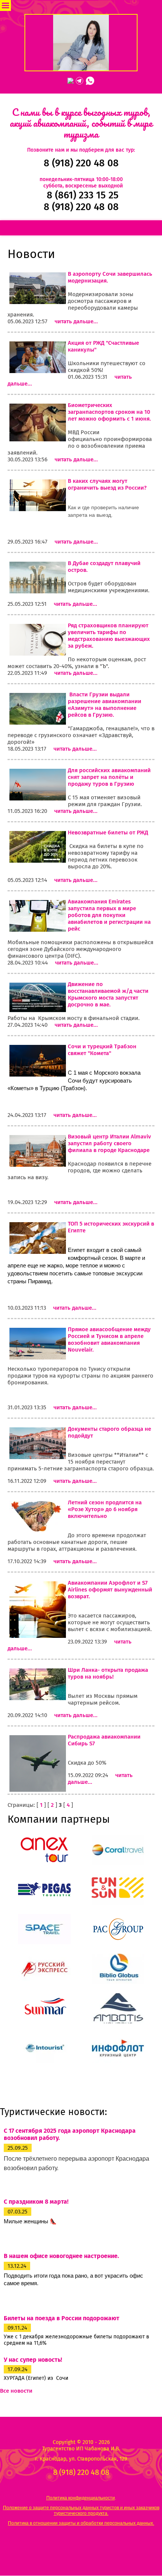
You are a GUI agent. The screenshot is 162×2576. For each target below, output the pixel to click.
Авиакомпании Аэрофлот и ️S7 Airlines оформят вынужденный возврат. (110, 1590)
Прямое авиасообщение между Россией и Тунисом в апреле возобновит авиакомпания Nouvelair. (109, 1339)
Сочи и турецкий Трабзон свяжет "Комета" (102, 1050)
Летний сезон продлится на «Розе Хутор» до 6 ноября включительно (105, 1509)
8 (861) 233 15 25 (83, 195)
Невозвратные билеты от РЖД (108, 833)
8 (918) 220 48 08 (81, 163)
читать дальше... (76, 321)
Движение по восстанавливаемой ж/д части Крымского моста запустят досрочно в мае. (108, 994)
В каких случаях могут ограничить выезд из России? (107, 484)
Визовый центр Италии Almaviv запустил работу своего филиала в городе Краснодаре (109, 1143)
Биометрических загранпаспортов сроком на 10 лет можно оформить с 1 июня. (109, 412)
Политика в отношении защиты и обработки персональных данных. (81, 2523)
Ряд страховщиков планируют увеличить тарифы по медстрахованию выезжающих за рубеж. (109, 636)
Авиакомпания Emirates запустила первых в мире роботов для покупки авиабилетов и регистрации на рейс (109, 915)
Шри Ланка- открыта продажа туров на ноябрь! (108, 1673)
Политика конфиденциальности (81, 2498)
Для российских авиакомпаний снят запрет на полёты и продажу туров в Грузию (109, 777)
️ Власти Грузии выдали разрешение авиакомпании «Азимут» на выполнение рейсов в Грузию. (105, 705)
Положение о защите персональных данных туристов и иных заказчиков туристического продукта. (81, 2510)
